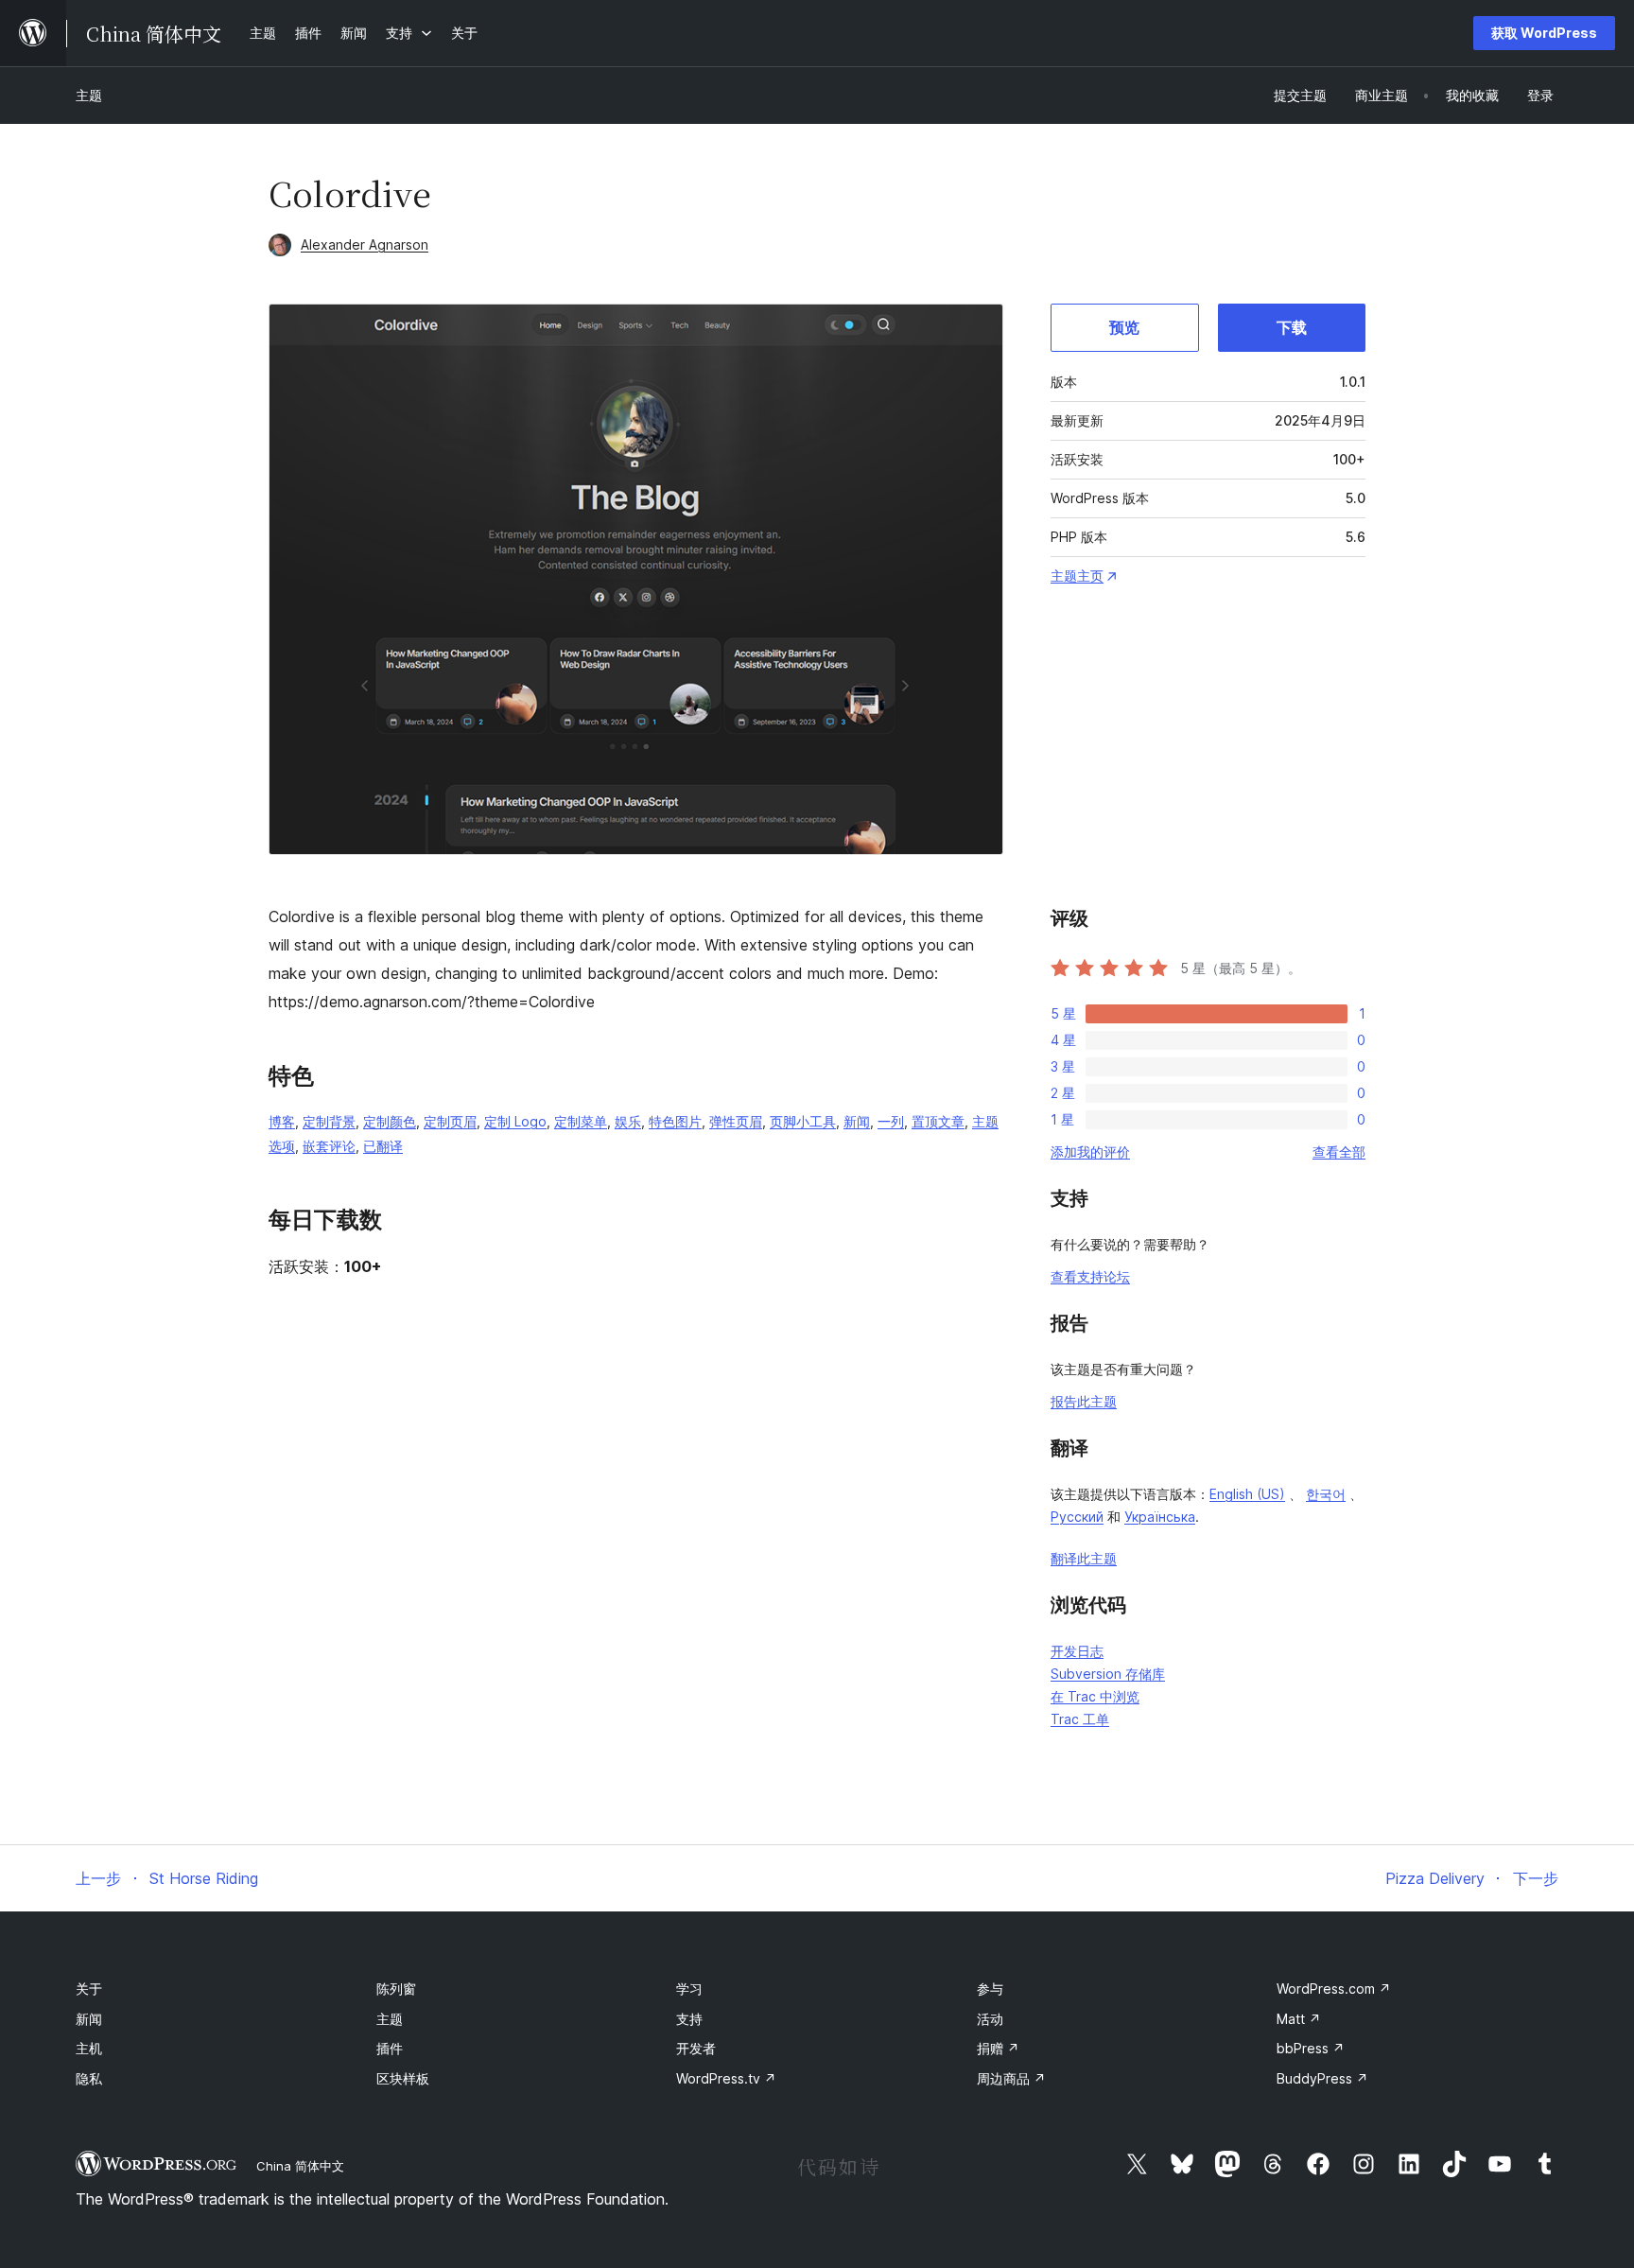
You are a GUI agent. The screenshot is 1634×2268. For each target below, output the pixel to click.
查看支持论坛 (1090, 1276)
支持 (689, 2019)
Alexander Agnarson (365, 244)
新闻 (857, 1121)
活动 (990, 2019)
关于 (89, 1989)
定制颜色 (390, 1121)
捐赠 (998, 2048)
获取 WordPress (1544, 33)
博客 (282, 1121)
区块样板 (403, 2078)
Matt (1299, 2019)
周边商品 (1011, 2078)
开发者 (696, 2048)
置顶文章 (938, 1121)
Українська (1160, 1517)
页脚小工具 (803, 1121)
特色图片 (675, 1121)
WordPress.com (1334, 1989)
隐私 (89, 2078)
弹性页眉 (736, 1121)
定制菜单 (581, 1121)
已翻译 (383, 1146)
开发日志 (1077, 1651)
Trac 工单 (1080, 1719)
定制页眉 (450, 1121)
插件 (390, 2048)
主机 (89, 2048)
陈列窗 (396, 1989)
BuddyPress (1322, 2078)
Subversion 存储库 (1108, 1674)
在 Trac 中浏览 (1095, 1696)
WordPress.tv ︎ (726, 2078)
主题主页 (1077, 576)
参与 (990, 1989)
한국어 (1326, 1494)
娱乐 (628, 1121)
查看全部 (1339, 1151)
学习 (689, 1989)
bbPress (1311, 2048)
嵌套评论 (329, 1146)
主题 (89, 95)
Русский (1077, 1517)
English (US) (1247, 1494)
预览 (1124, 327)
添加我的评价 (1090, 1151)
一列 (891, 1121)
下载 (1292, 327)
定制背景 (329, 1121)
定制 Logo (515, 1121)
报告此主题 (1084, 1401)
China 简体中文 (300, 2166)
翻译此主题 (1084, 1558)
